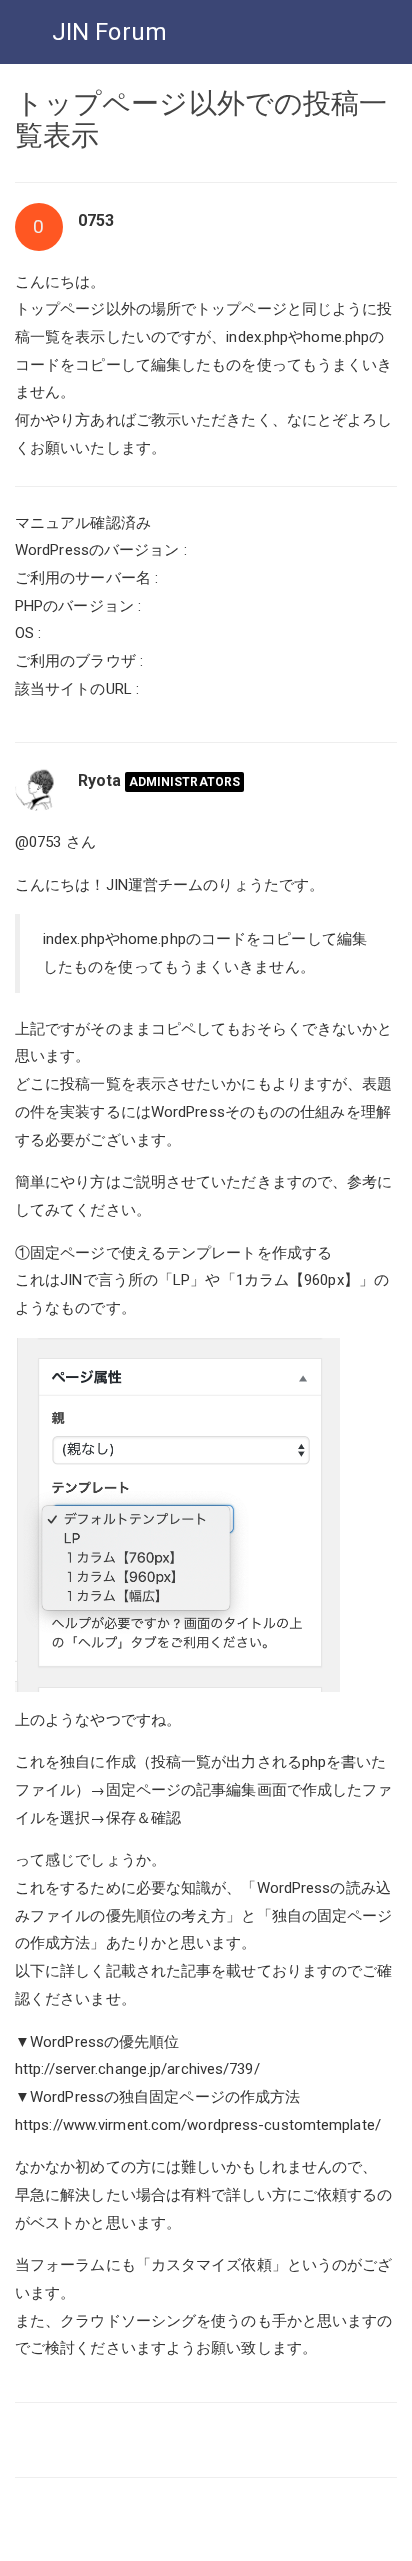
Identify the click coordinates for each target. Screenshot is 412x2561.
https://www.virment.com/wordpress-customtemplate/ (198, 2125)
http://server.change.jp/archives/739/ (137, 2069)
